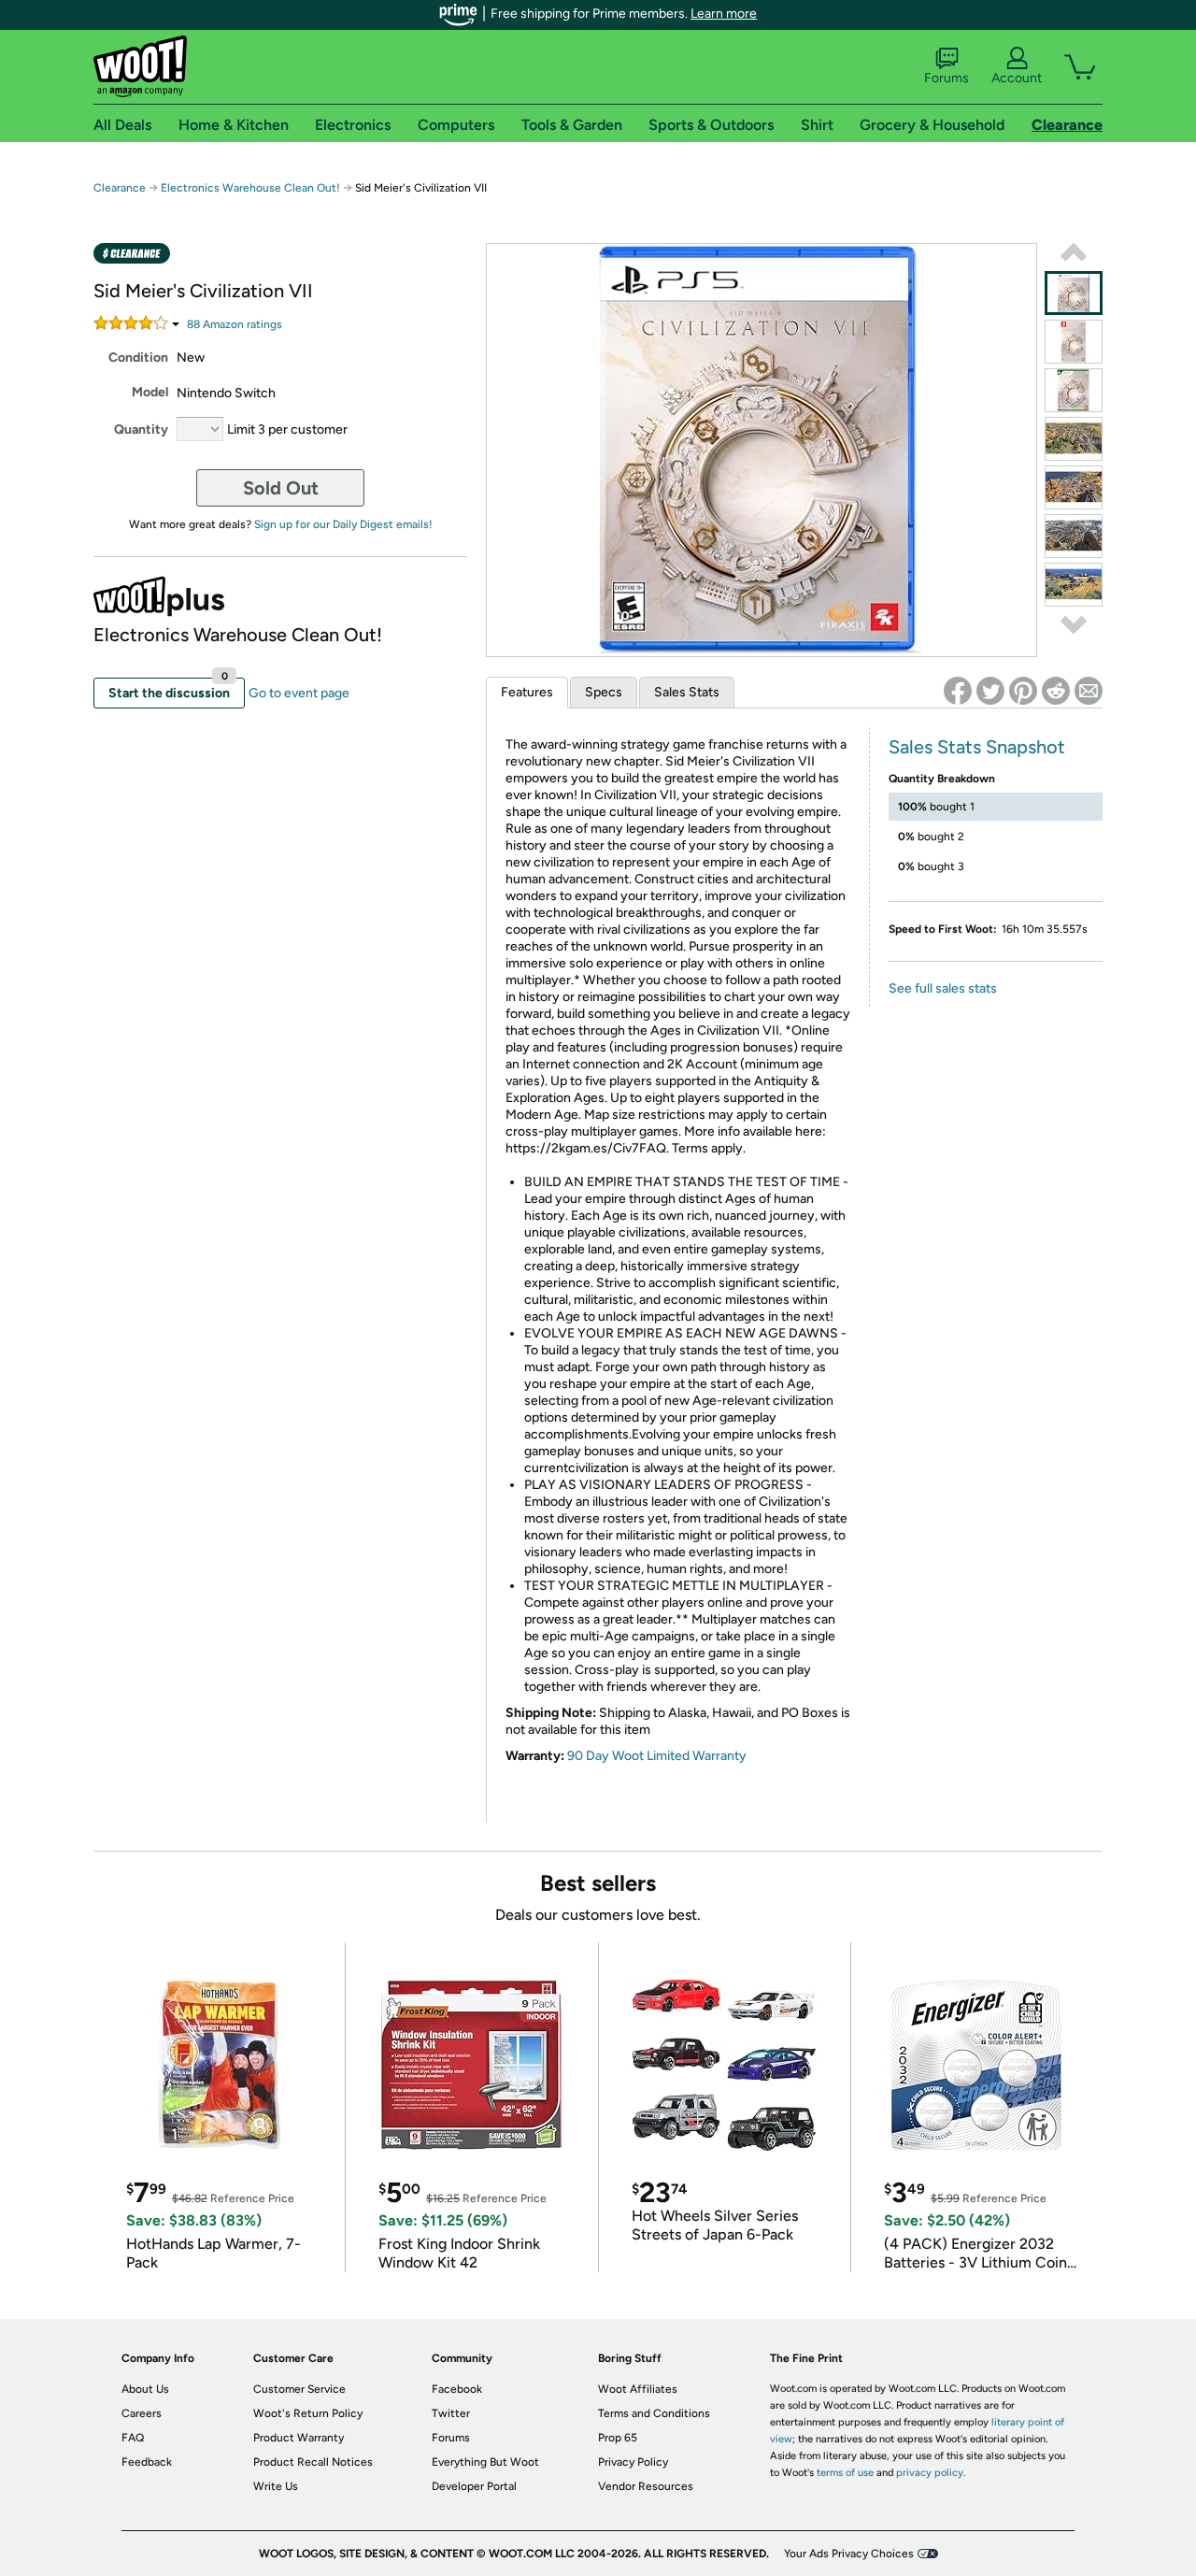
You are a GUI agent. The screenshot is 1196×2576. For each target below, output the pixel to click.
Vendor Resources (646, 2486)
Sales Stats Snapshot (977, 747)
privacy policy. (931, 2473)
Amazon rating (235, 324)
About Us (145, 2389)
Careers (142, 2413)
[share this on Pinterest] (1023, 691)
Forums (947, 78)
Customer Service (299, 2389)
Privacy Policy (633, 2462)
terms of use (845, 2473)
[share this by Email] (1089, 691)
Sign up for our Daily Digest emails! (343, 524)
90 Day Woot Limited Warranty (657, 1756)
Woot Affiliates (638, 2389)
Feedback (147, 2462)
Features (527, 692)
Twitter (451, 2413)
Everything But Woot (485, 2462)
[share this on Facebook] (958, 691)
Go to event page (299, 693)
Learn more (724, 14)
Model (150, 392)
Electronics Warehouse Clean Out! (250, 188)
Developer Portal (474, 2486)
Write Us (276, 2486)
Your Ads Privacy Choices (849, 2554)
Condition (138, 358)
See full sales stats (943, 988)
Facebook (457, 2389)
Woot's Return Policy (308, 2413)
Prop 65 (618, 2438)
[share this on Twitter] (990, 691)
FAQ (133, 2438)
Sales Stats (687, 692)
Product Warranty (299, 2438)
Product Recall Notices (313, 2462)
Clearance (120, 188)
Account (1017, 78)
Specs (604, 692)
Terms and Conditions (654, 2413)
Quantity (141, 429)
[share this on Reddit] (1056, 691)
